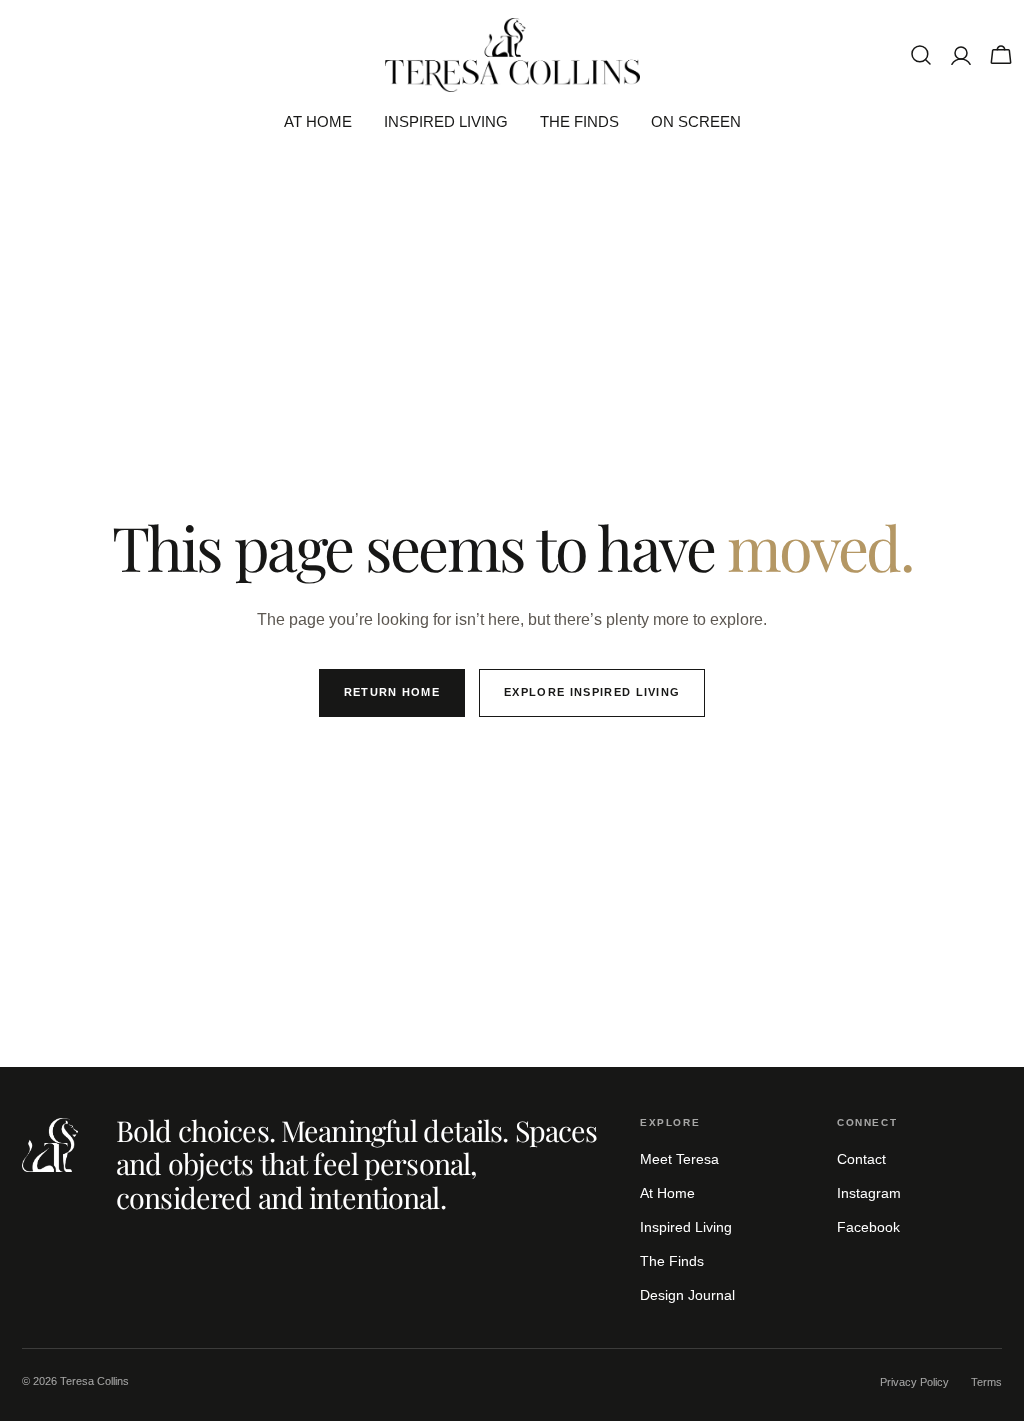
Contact (861, 1159)
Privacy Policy (914, 1382)
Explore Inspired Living (592, 692)
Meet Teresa (679, 1159)
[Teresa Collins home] (50, 1145)
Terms (986, 1382)
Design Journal (687, 1295)
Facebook (868, 1227)
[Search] (921, 55)
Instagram (869, 1193)
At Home (667, 1193)
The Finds (672, 1261)
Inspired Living (686, 1227)
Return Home (392, 692)
